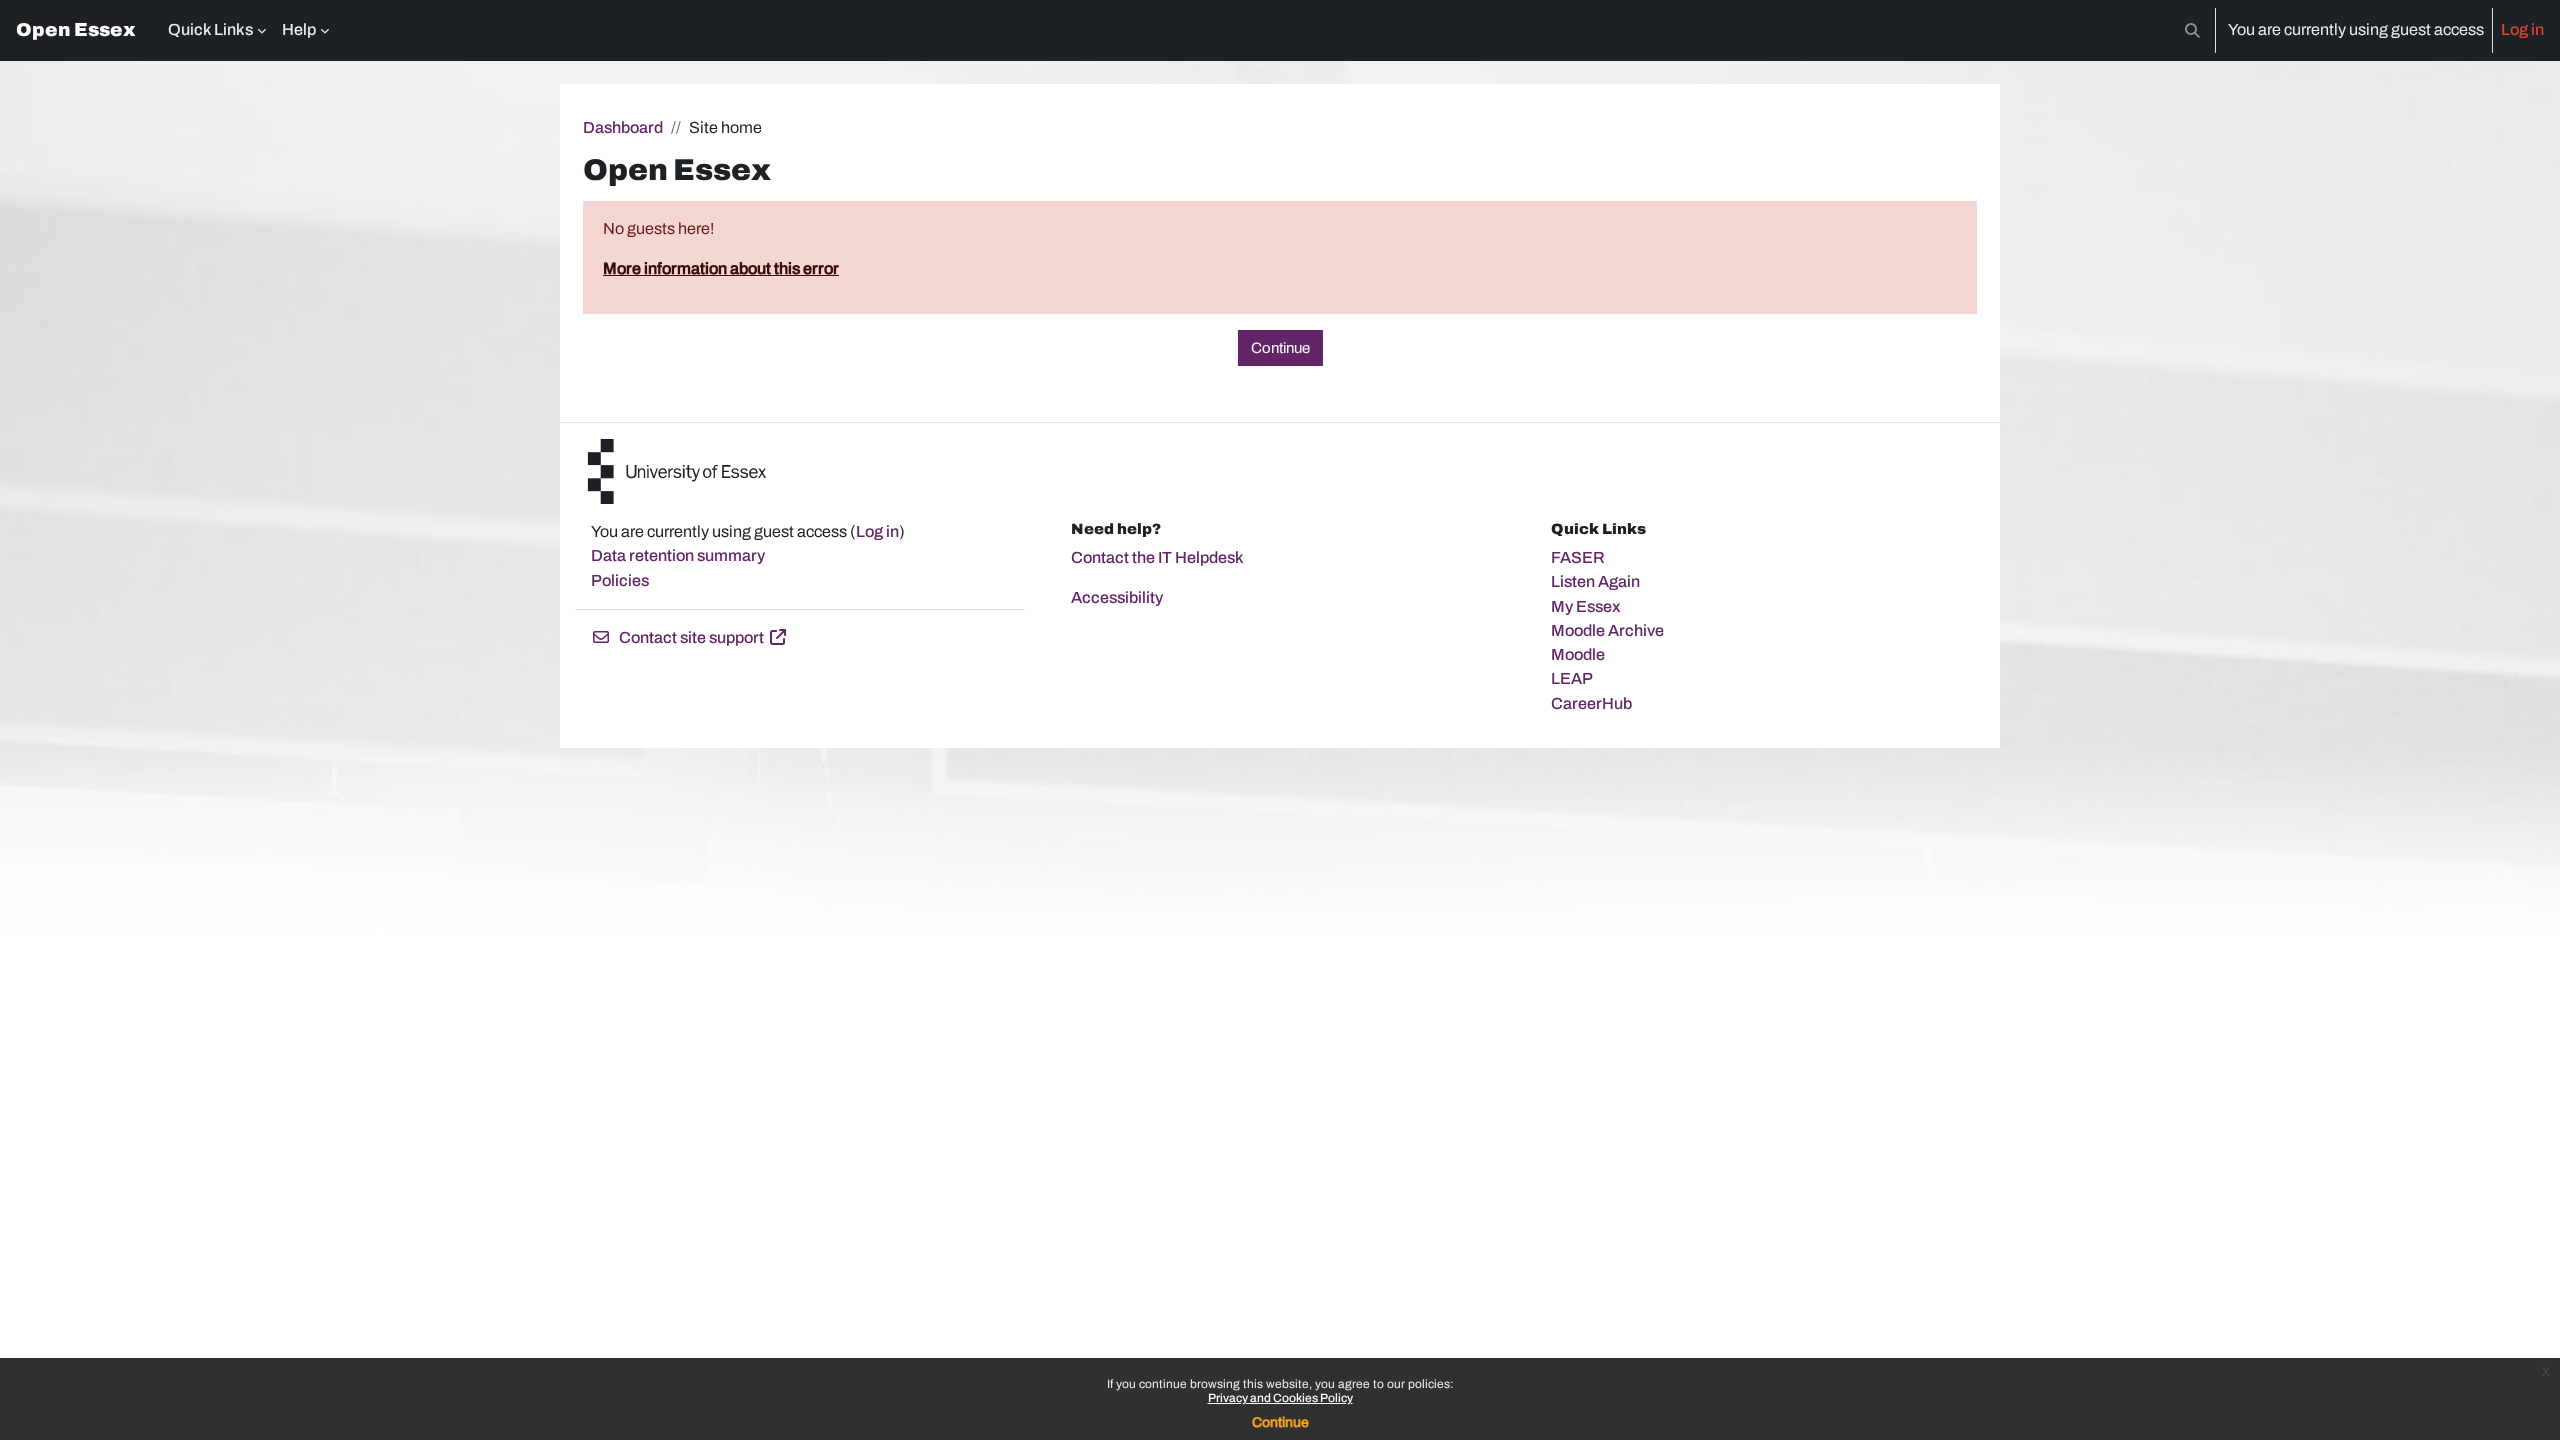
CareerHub (1591, 703)
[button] (2192, 30)
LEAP (1572, 678)
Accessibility (1117, 597)
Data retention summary (678, 555)
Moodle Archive (1607, 630)
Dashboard (623, 127)
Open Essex (76, 30)
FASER (1578, 557)
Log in (2522, 29)
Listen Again (1595, 581)
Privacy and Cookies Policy (1280, 1398)
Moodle (1578, 654)
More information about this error (721, 268)
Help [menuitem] (299, 29)
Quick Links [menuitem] (210, 29)
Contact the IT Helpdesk (1157, 557)
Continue (1280, 1422)
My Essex (1586, 606)
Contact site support (691, 637)
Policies (620, 580)
